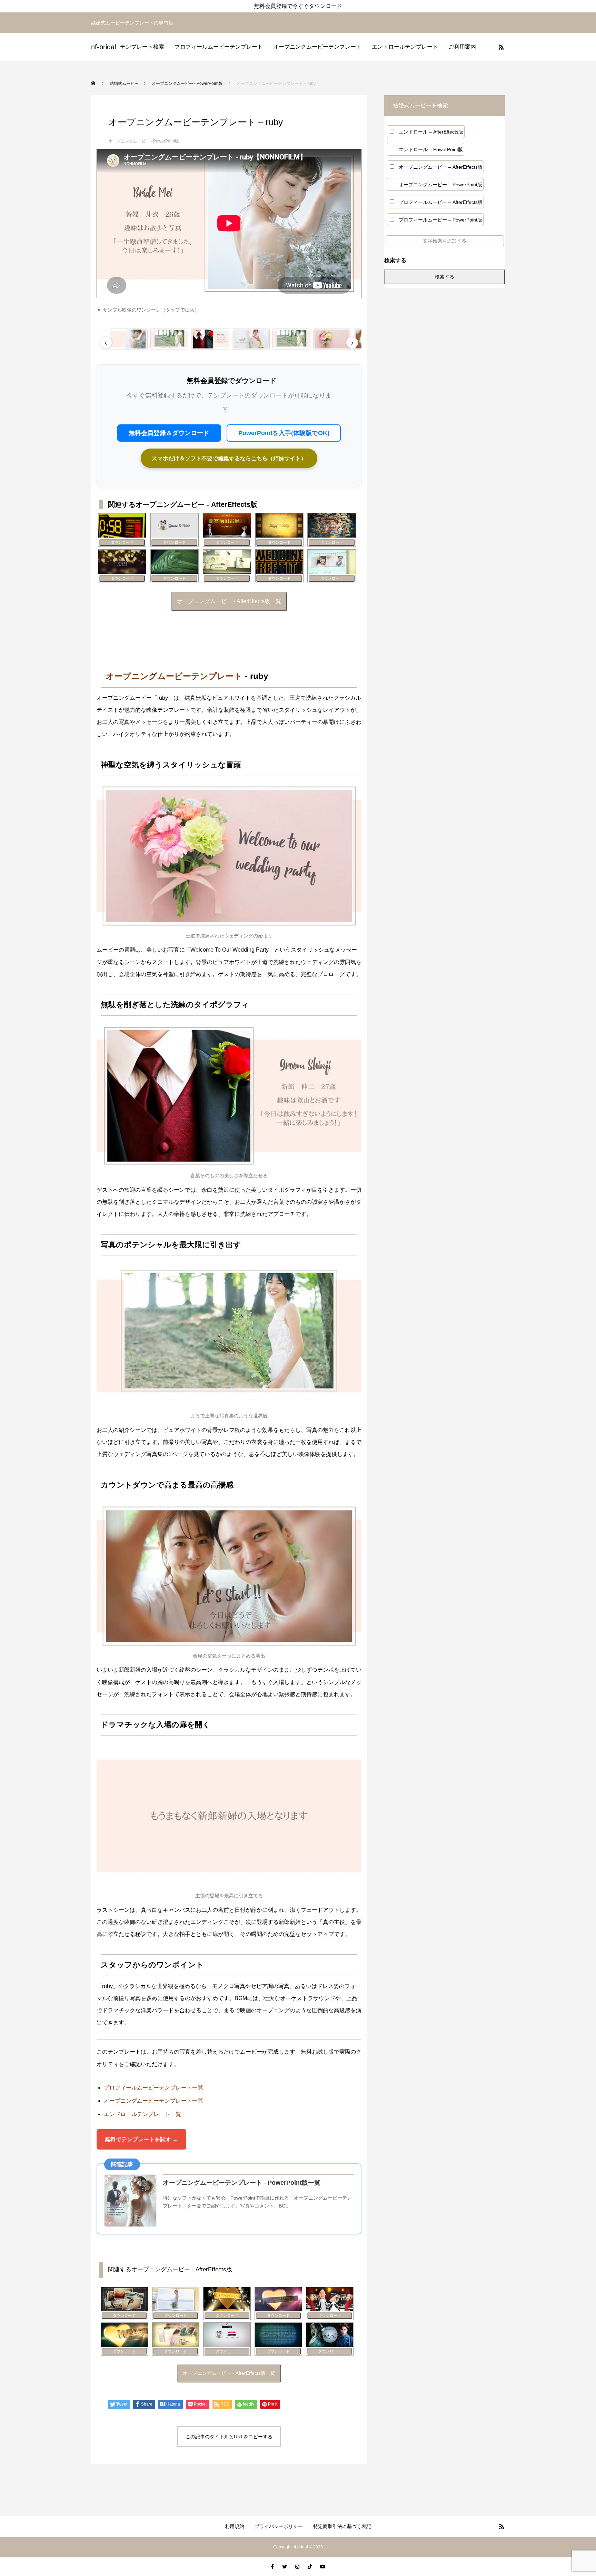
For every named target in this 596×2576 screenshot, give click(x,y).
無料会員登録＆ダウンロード (169, 433)
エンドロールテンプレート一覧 (142, 2114)
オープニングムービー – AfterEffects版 (441, 167)
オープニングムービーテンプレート (317, 47)
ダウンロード (122, 542)
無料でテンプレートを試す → (141, 2139)
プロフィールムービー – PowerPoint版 (440, 220)
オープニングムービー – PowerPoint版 (440, 185)
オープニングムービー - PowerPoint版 (144, 141)
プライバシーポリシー (279, 2526)
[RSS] (501, 47)
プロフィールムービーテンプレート (219, 47)
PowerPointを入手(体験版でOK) (284, 433)
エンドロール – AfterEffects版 (431, 132)
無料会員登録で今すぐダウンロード (298, 6)
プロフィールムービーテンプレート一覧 (153, 2088)
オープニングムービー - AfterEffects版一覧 (229, 601)
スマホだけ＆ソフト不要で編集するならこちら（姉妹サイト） (229, 458)
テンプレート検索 (142, 47)
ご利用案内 (462, 47)
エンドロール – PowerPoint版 (431, 149)
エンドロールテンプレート (405, 47)
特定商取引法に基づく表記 (342, 2526)
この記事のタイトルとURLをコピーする (229, 2437)
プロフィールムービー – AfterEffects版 (441, 202)
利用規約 (235, 2526)
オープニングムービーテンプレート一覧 (153, 2101)
